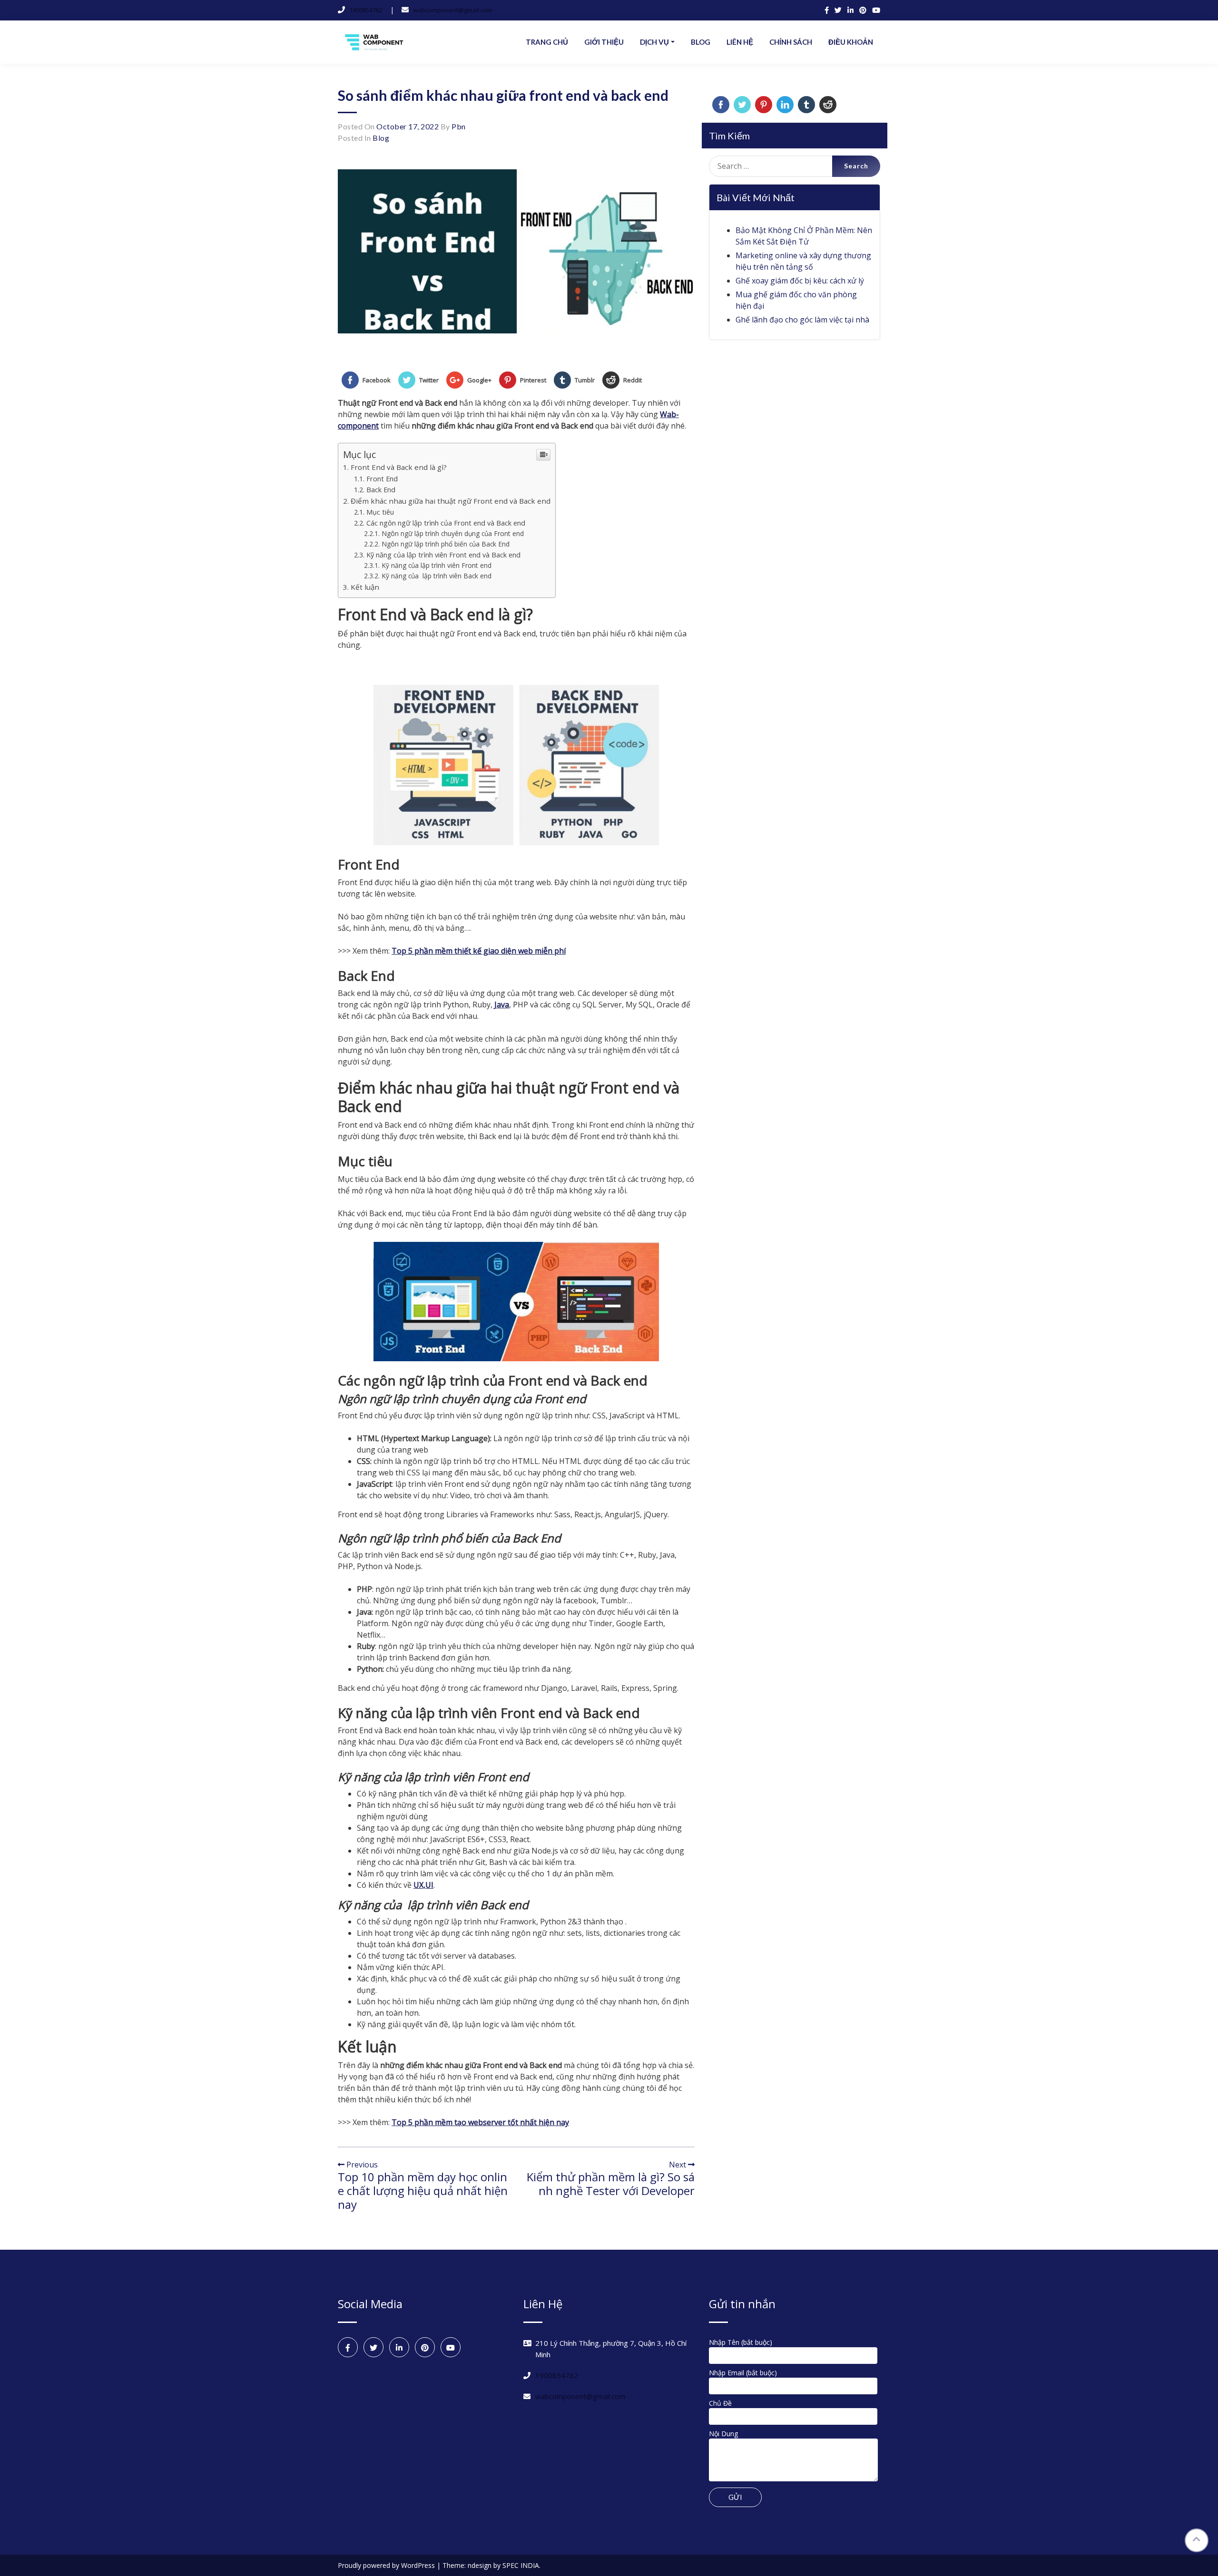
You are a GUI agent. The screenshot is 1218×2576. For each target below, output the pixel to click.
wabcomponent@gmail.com (453, 10)
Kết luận (365, 587)
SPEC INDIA (521, 2565)
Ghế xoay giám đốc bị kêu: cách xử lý (800, 281)
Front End (382, 479)
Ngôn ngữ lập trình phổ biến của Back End (447, 544)
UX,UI (423, 1885)
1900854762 (366, 10)
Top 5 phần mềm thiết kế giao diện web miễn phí (479, 951)
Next (678, 2165)
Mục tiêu (380, 512)
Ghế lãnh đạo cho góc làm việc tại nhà (802, 320)
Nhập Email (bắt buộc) (743, 2373)
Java (502, 1005)
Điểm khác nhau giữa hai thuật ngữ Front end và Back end (451, 501)
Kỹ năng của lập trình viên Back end (437, 576)
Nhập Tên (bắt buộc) (741, 2342)
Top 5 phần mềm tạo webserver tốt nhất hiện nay (480, 2122)
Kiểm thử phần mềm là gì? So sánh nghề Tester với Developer (611, 2184)
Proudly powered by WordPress (387, 2565)
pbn (459, 126)
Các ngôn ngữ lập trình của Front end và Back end (446, 523)
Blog (381, 138)
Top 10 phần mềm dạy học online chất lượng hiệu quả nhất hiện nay (423, 2191)
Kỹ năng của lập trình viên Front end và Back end (443, 555)
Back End (381, 490)
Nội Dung (723, 2434)
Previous (361, 2165)
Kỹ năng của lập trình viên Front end (437, 565)
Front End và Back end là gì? (399, 467)
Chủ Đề (720, 2403)
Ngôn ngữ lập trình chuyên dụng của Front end (453, 533)
